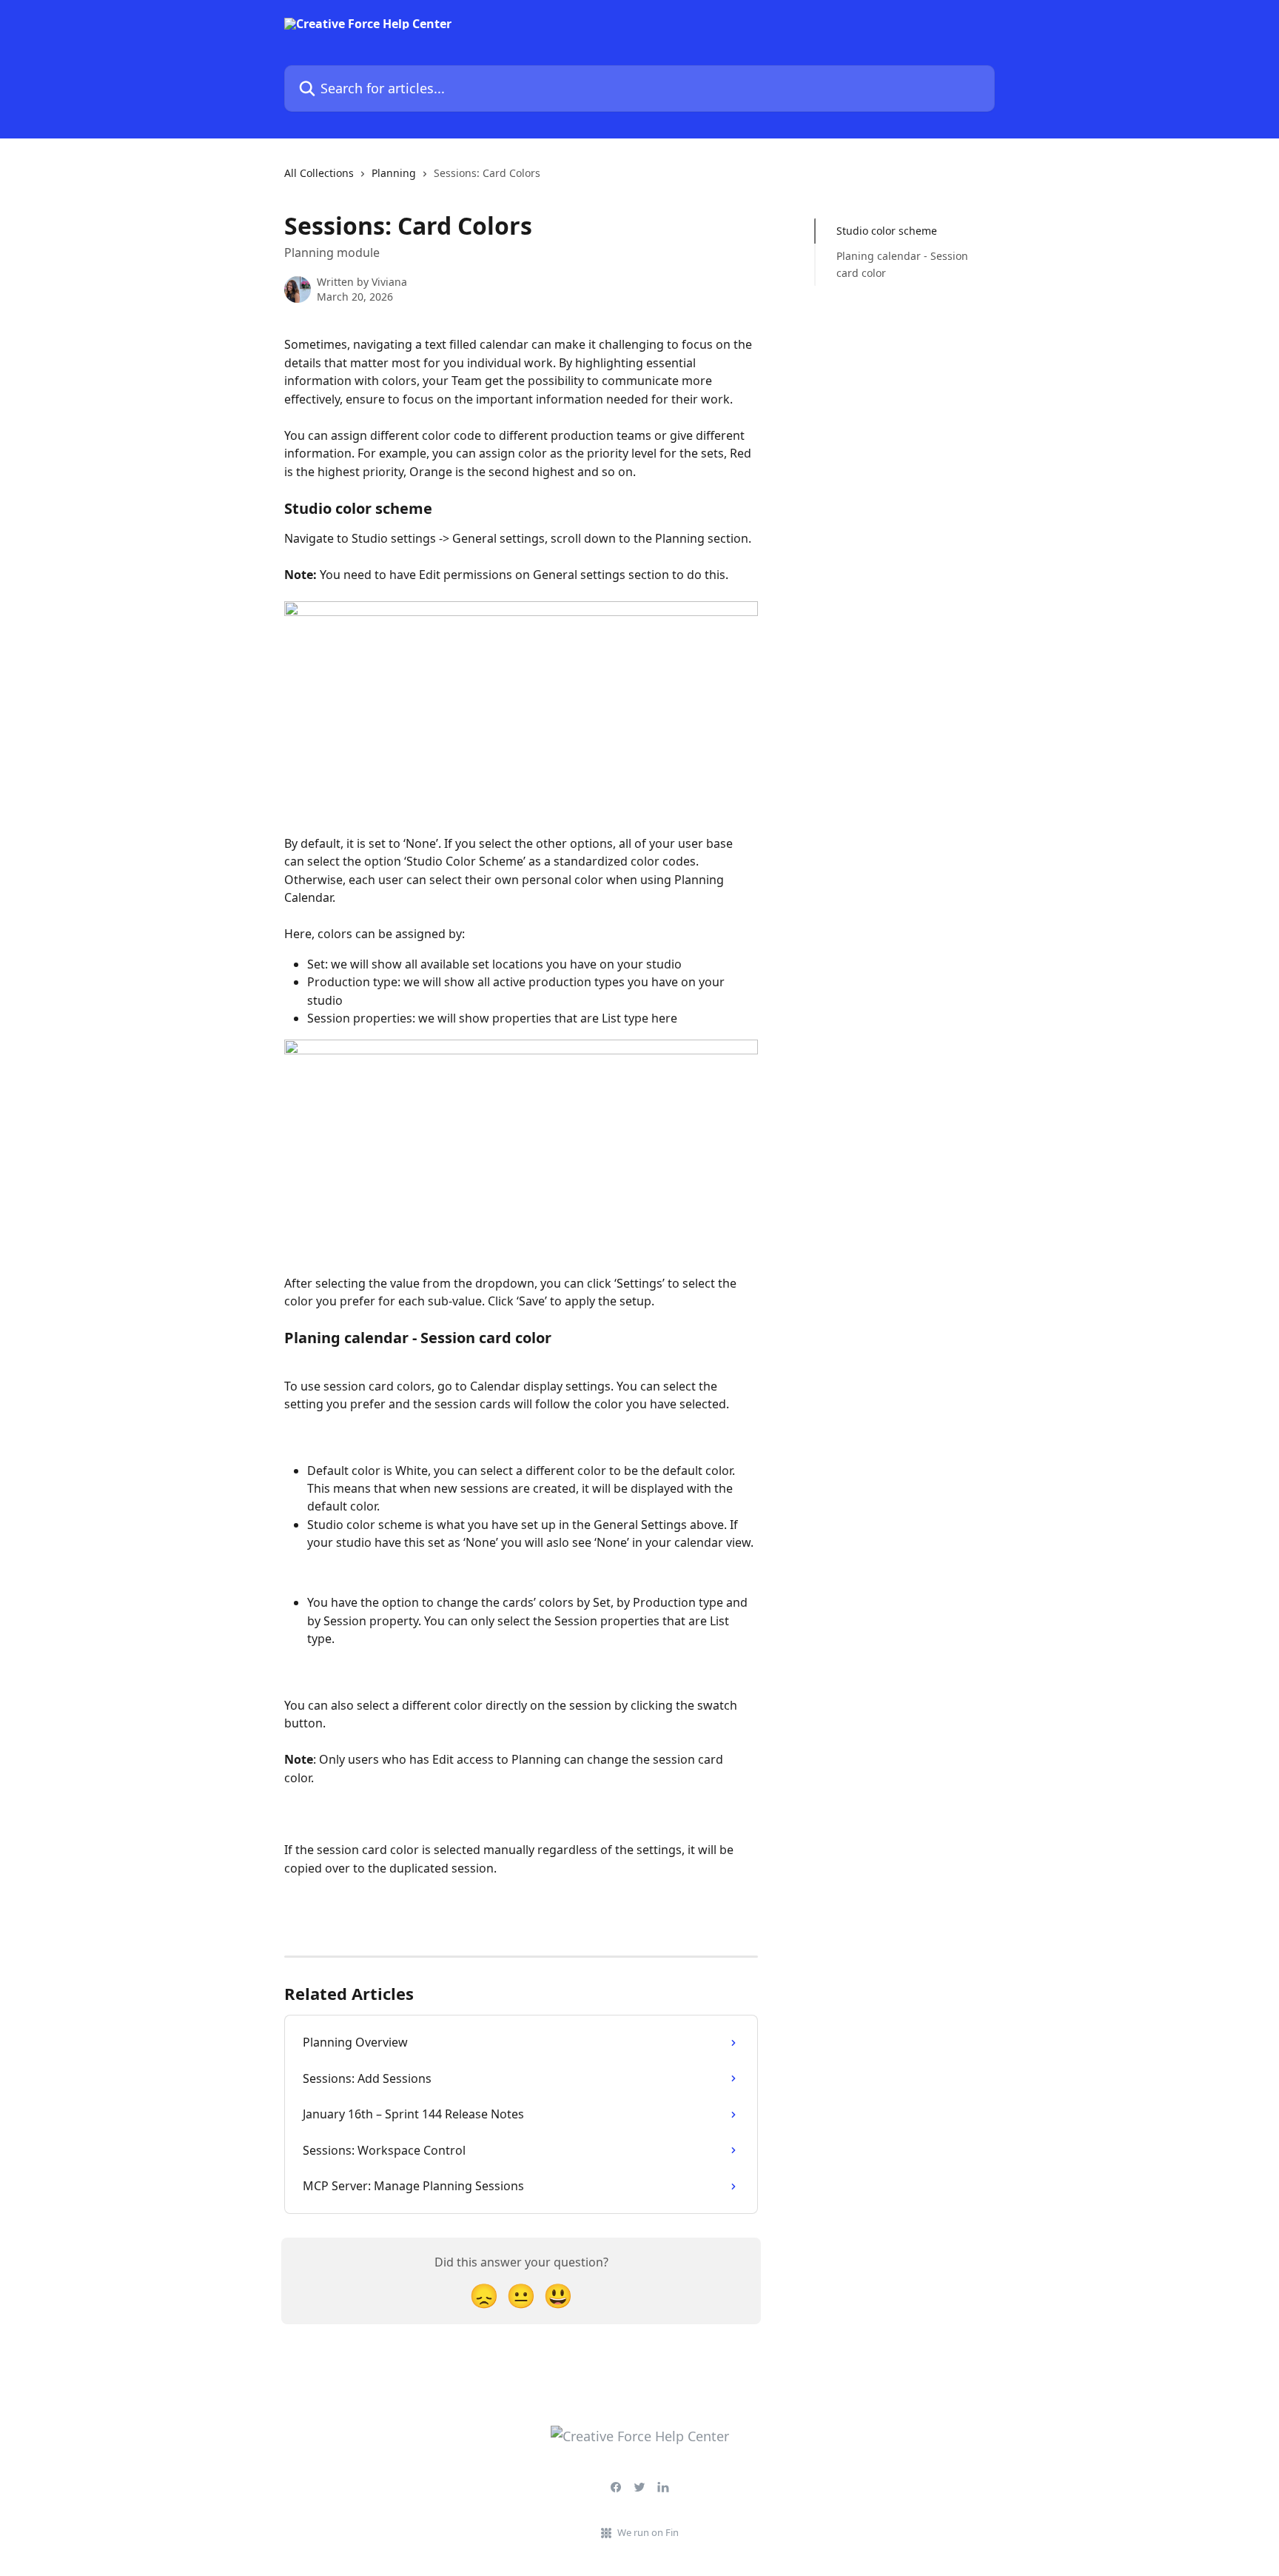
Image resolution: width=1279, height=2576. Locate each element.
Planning (394, 173)
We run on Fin (648, 2532)
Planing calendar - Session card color (902, 264)
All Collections (319, 173)
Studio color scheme (887, 231)
